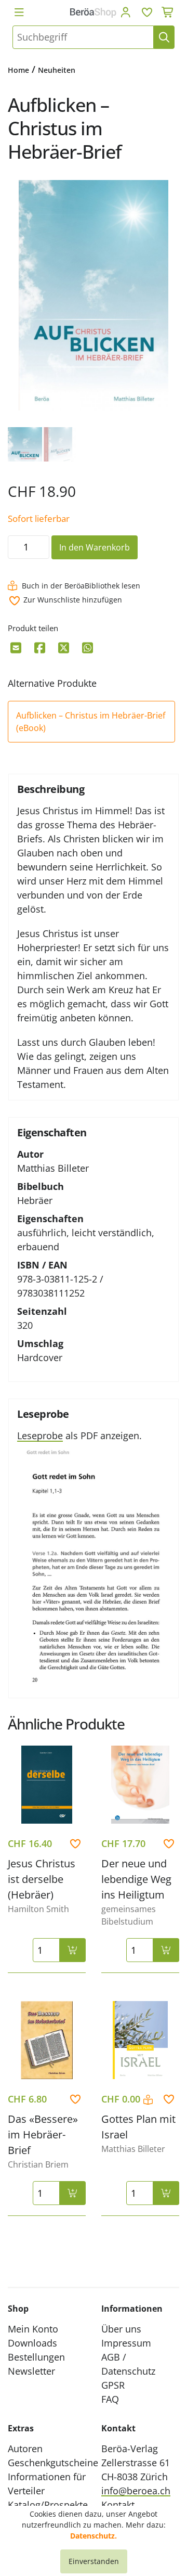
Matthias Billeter (53, 1168)
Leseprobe (40, 1436)
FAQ (110, 2399)
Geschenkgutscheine (53, 2463)
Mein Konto (33, 2329)
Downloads (32, 2343)
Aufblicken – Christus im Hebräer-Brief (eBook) (91, 722)
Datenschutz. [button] (94, 2536)
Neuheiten (57, 70)
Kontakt (118, 2505)
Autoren (25, 2449)
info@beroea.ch (136, 2491)
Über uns (121, 2329)
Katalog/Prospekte (48, 2505)
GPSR (113, 2385)
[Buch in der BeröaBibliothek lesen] (149, 2100)
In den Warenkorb (95, 547)
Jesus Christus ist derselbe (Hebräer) (42, 1879)
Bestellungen (36, 2357)
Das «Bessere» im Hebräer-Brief (43, 2135)
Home (18, 70)
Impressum (126, 2343)
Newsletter (31, 2371)
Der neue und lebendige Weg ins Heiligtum (136, 1879)
